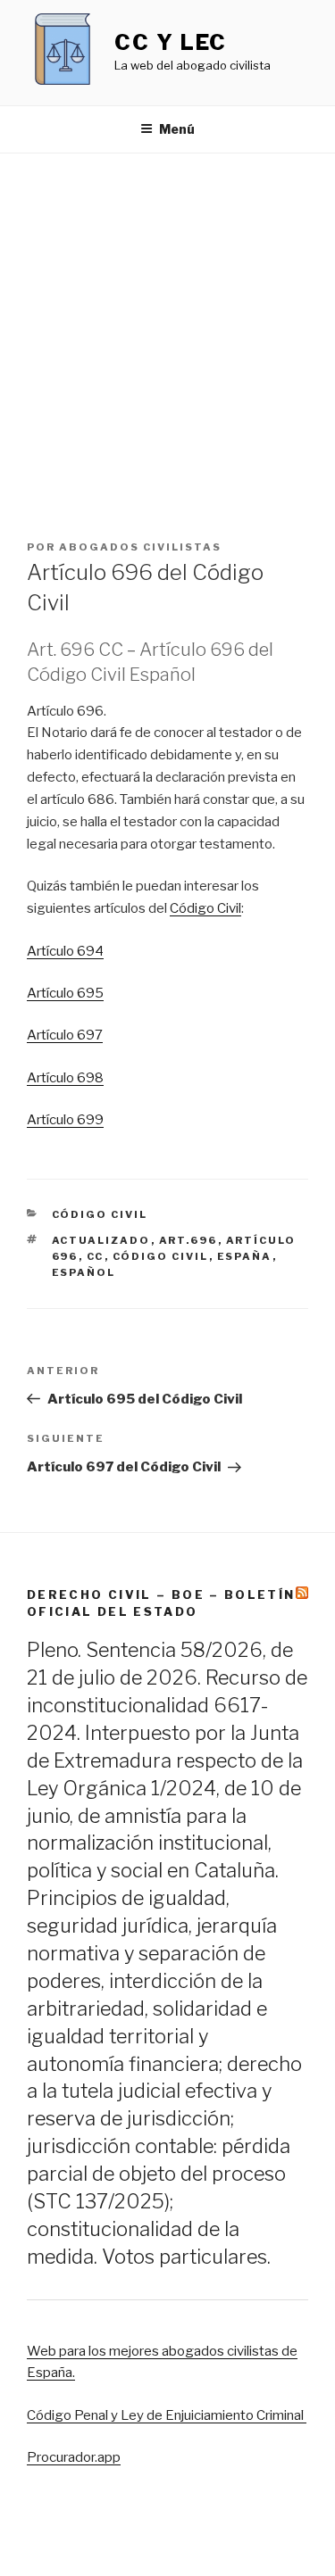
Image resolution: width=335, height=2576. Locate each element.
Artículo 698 (65, 1078)
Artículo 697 (65, 1035)
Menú (177, 129)
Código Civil (205, 908)
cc (96, 1256)
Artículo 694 (65, 951)
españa (245, 1256)
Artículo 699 (65, 1120)
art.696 (188, 1240)
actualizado (101, 1240)
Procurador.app (74, 2457)
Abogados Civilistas (140, 547)
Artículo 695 (65, 993)
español (84, 1272)
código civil (161, 1256)
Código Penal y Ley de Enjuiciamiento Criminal (167, 2415)
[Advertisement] (167, 330)
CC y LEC (171, 42)
